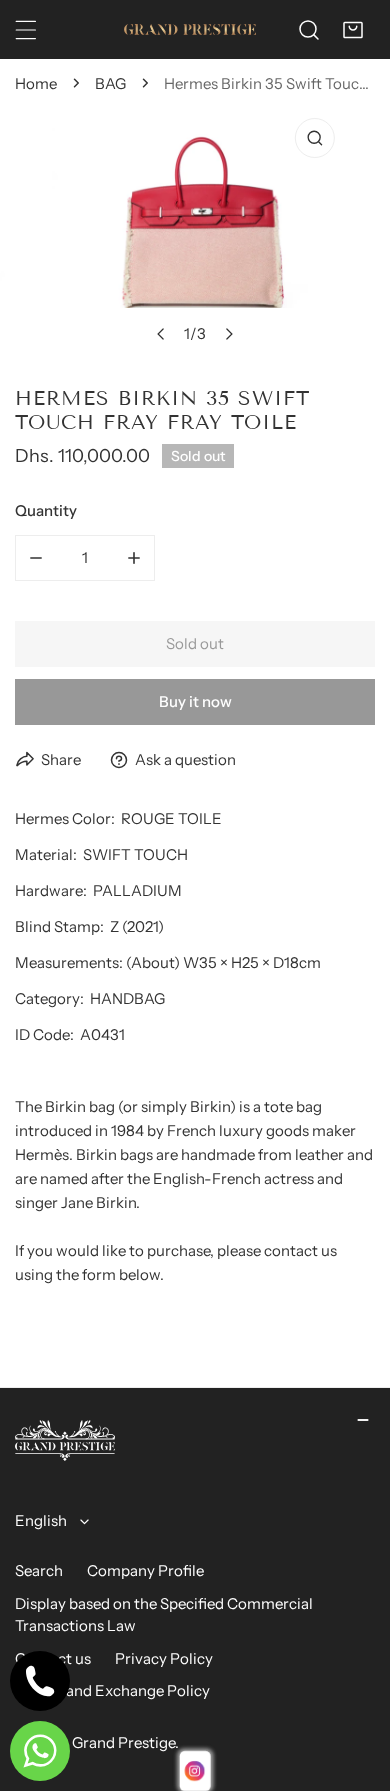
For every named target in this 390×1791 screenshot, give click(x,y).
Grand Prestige (123, 1742)
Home (36, 83)
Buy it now (195, 701)
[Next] (229, 334)
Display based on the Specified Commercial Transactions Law (164, 1615)
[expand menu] (26, 30)
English (41, 1520)
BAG (110, 83)
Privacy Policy (164, 1658)
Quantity (46, 510)
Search (39, 1570)
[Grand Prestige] (190, 29)
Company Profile (145, 1570)
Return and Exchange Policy (112, 1690)
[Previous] (162, 334)
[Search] (309, 30)
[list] (195, 231)
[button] (353, 30)
